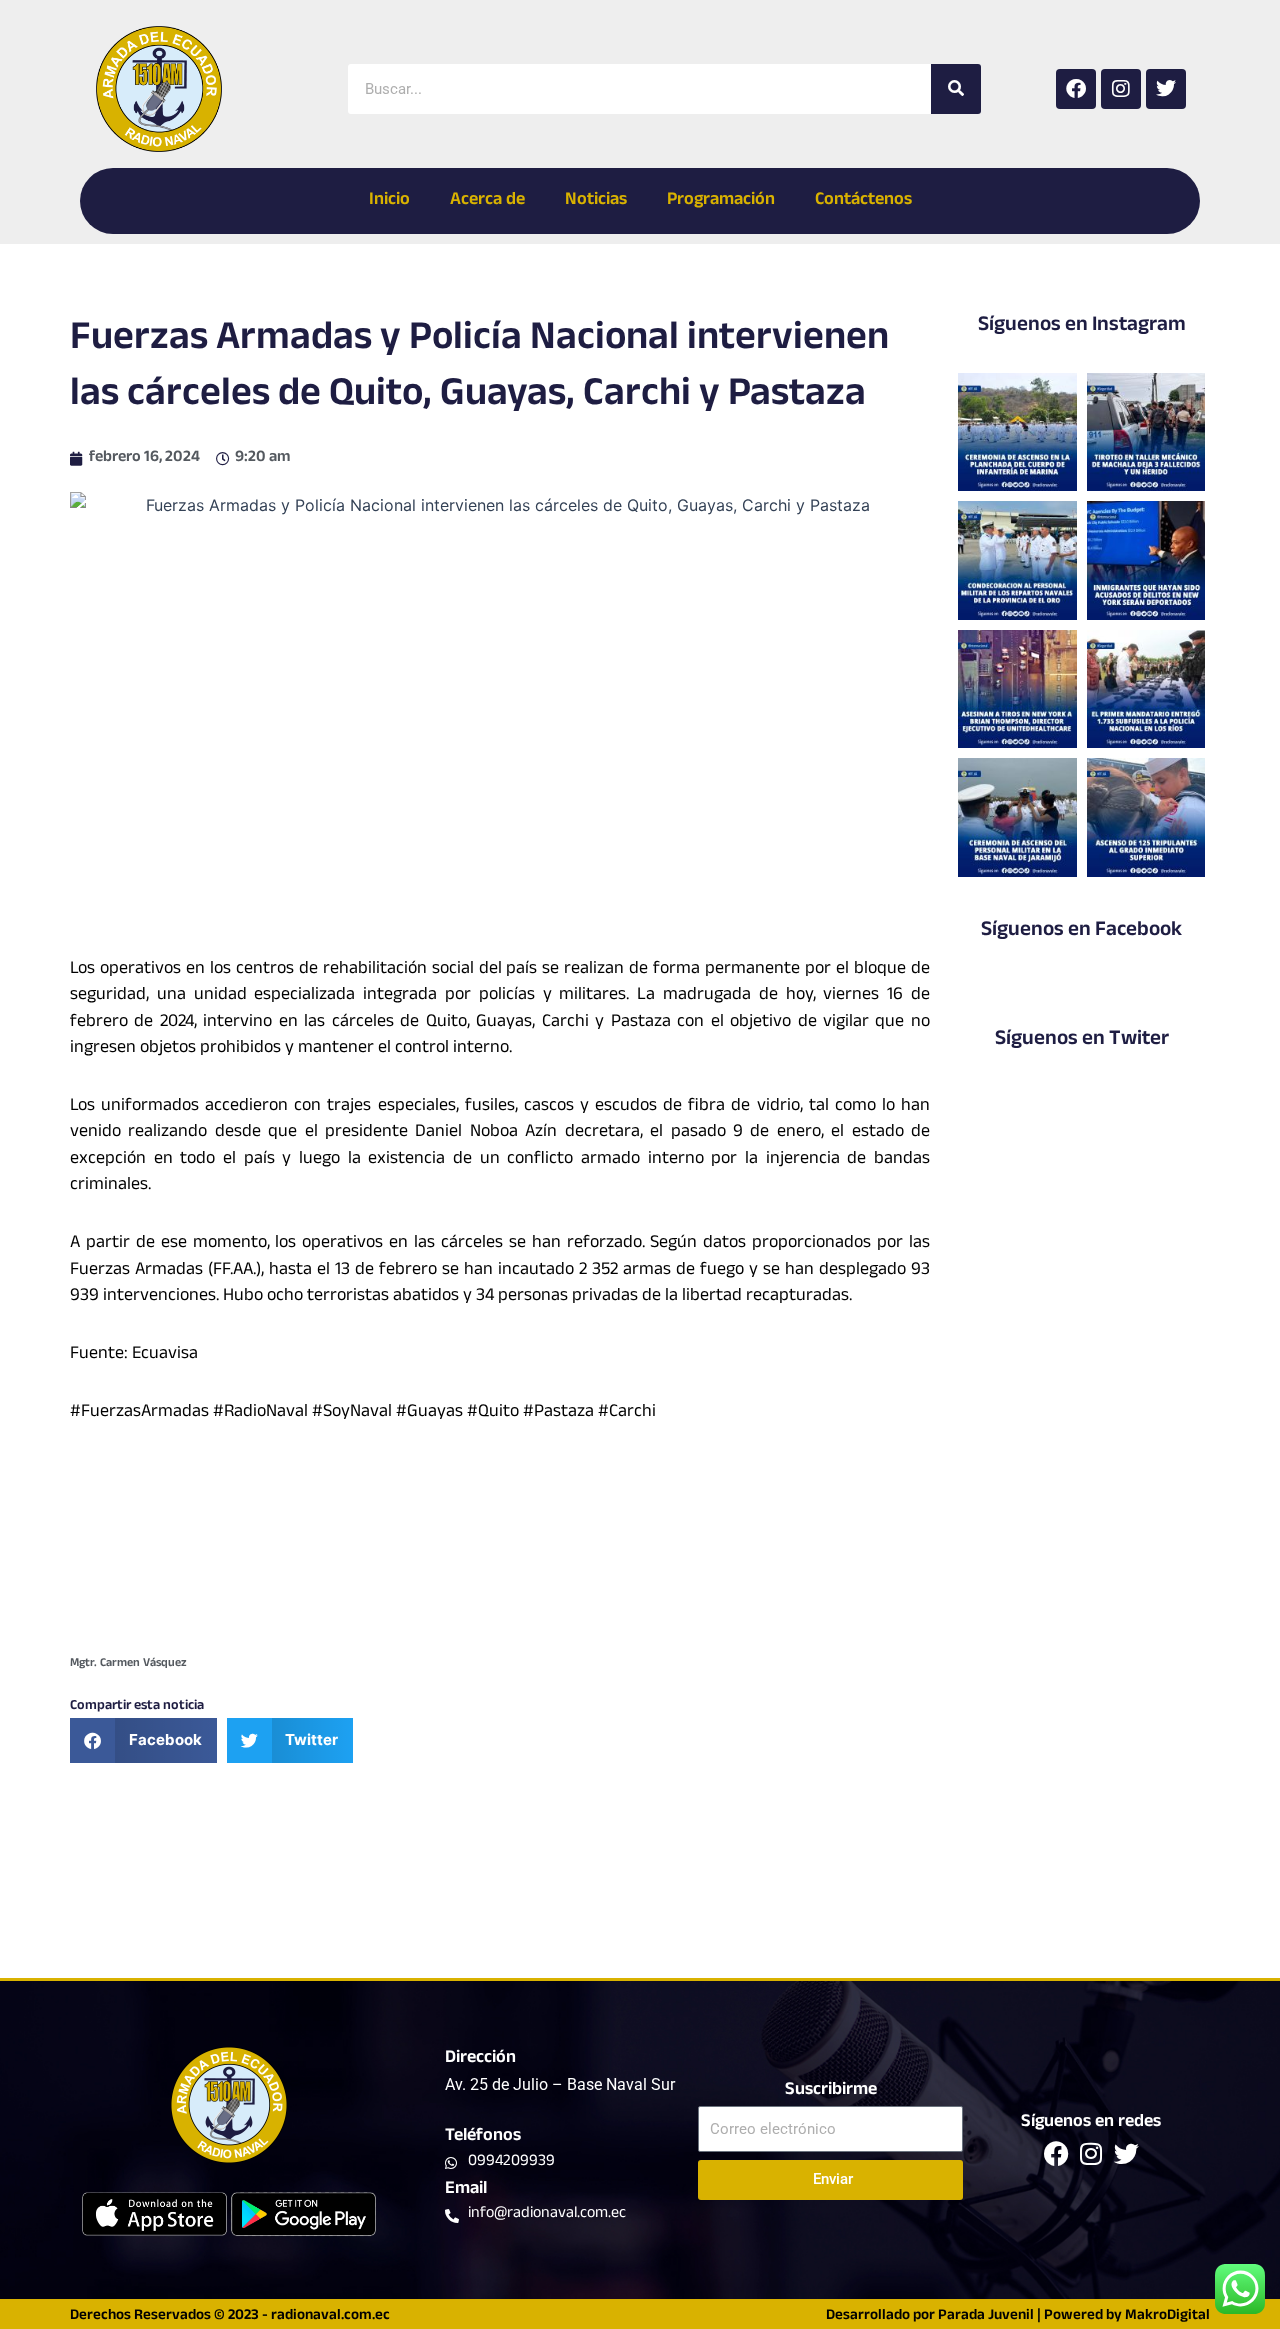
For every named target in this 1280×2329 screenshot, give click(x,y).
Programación (721, 201)
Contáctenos (863, 201)
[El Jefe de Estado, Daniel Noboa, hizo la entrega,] (1146, 689)
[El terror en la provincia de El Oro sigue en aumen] (1146, 432)
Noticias (596, 201)
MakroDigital (1167, 2316)
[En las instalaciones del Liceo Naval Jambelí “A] (1017, 560)
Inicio (389, 201)
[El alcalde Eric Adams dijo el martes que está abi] (1146, 560)
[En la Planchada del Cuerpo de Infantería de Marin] (1017, 432)
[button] (143, 1740)
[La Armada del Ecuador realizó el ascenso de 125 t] (1146, 817)
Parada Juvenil (986, 2316)
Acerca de (487, 201)
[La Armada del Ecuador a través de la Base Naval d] (1017, 817)
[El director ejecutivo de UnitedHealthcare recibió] (1017, 689)
